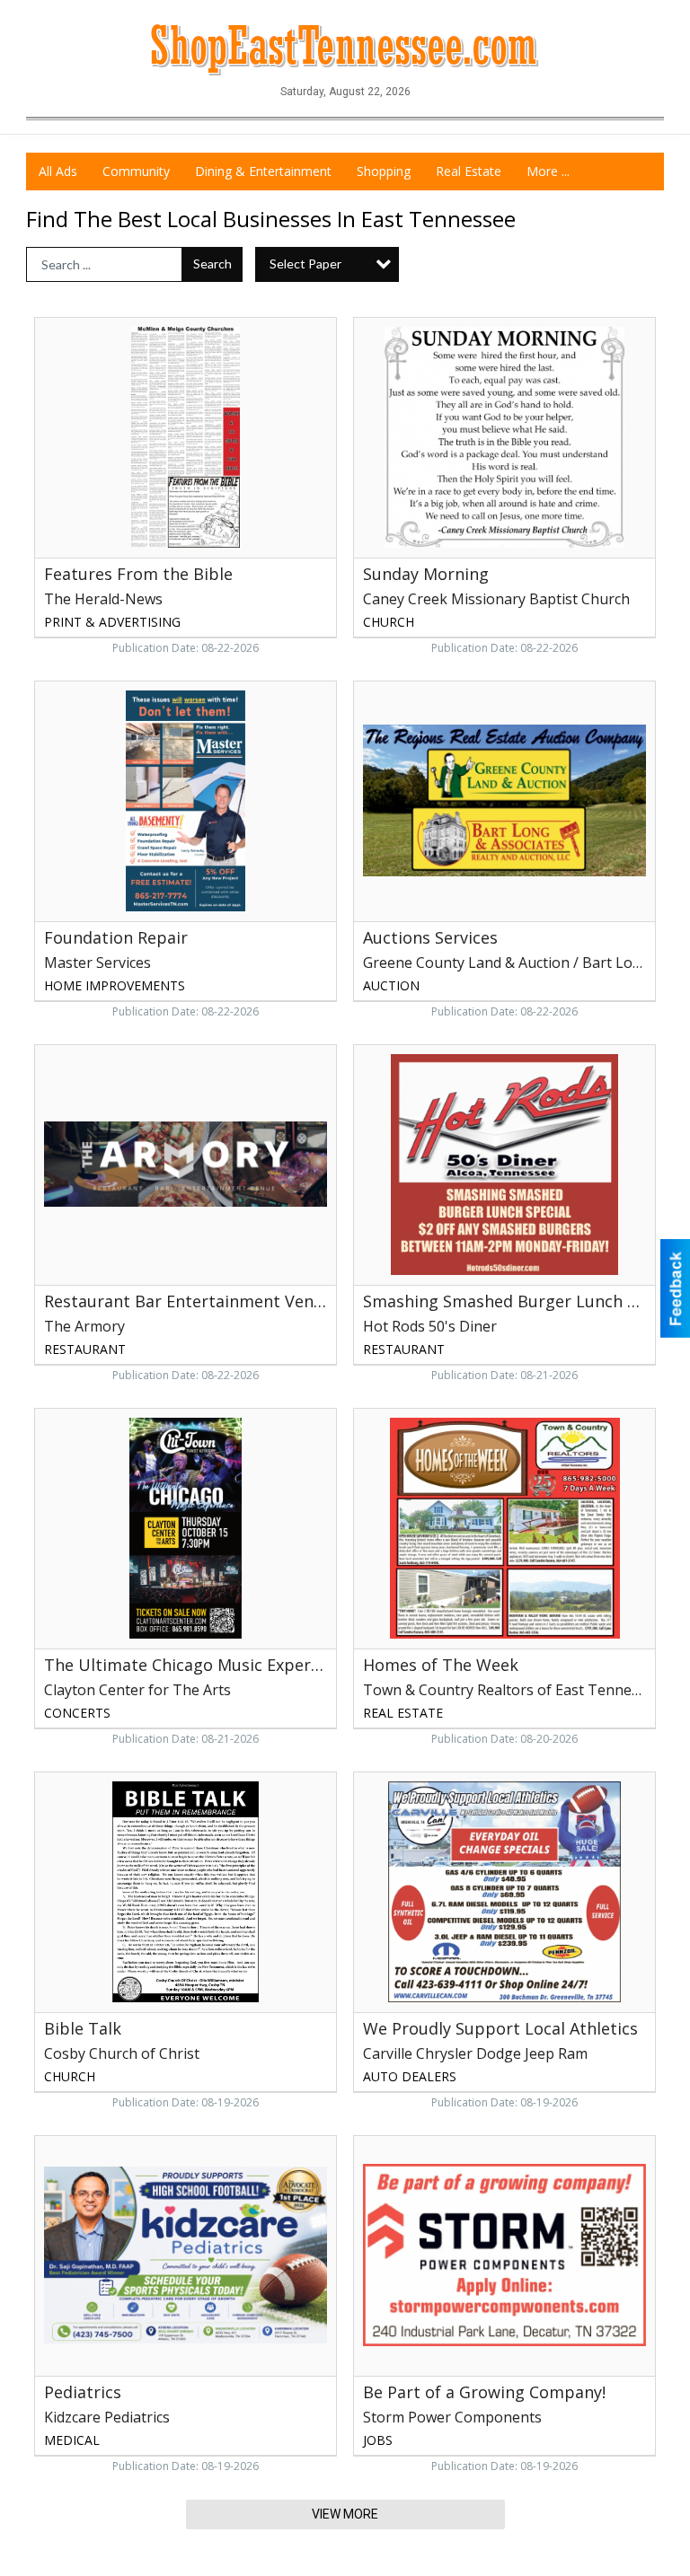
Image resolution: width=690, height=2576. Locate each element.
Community (136, 171)
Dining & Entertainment (263, 171)
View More (345, 2514)
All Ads (58, 171)
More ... (548, 171)
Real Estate (469, 171)
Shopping (384, 171)
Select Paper (305, 264)
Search (212, 264)
